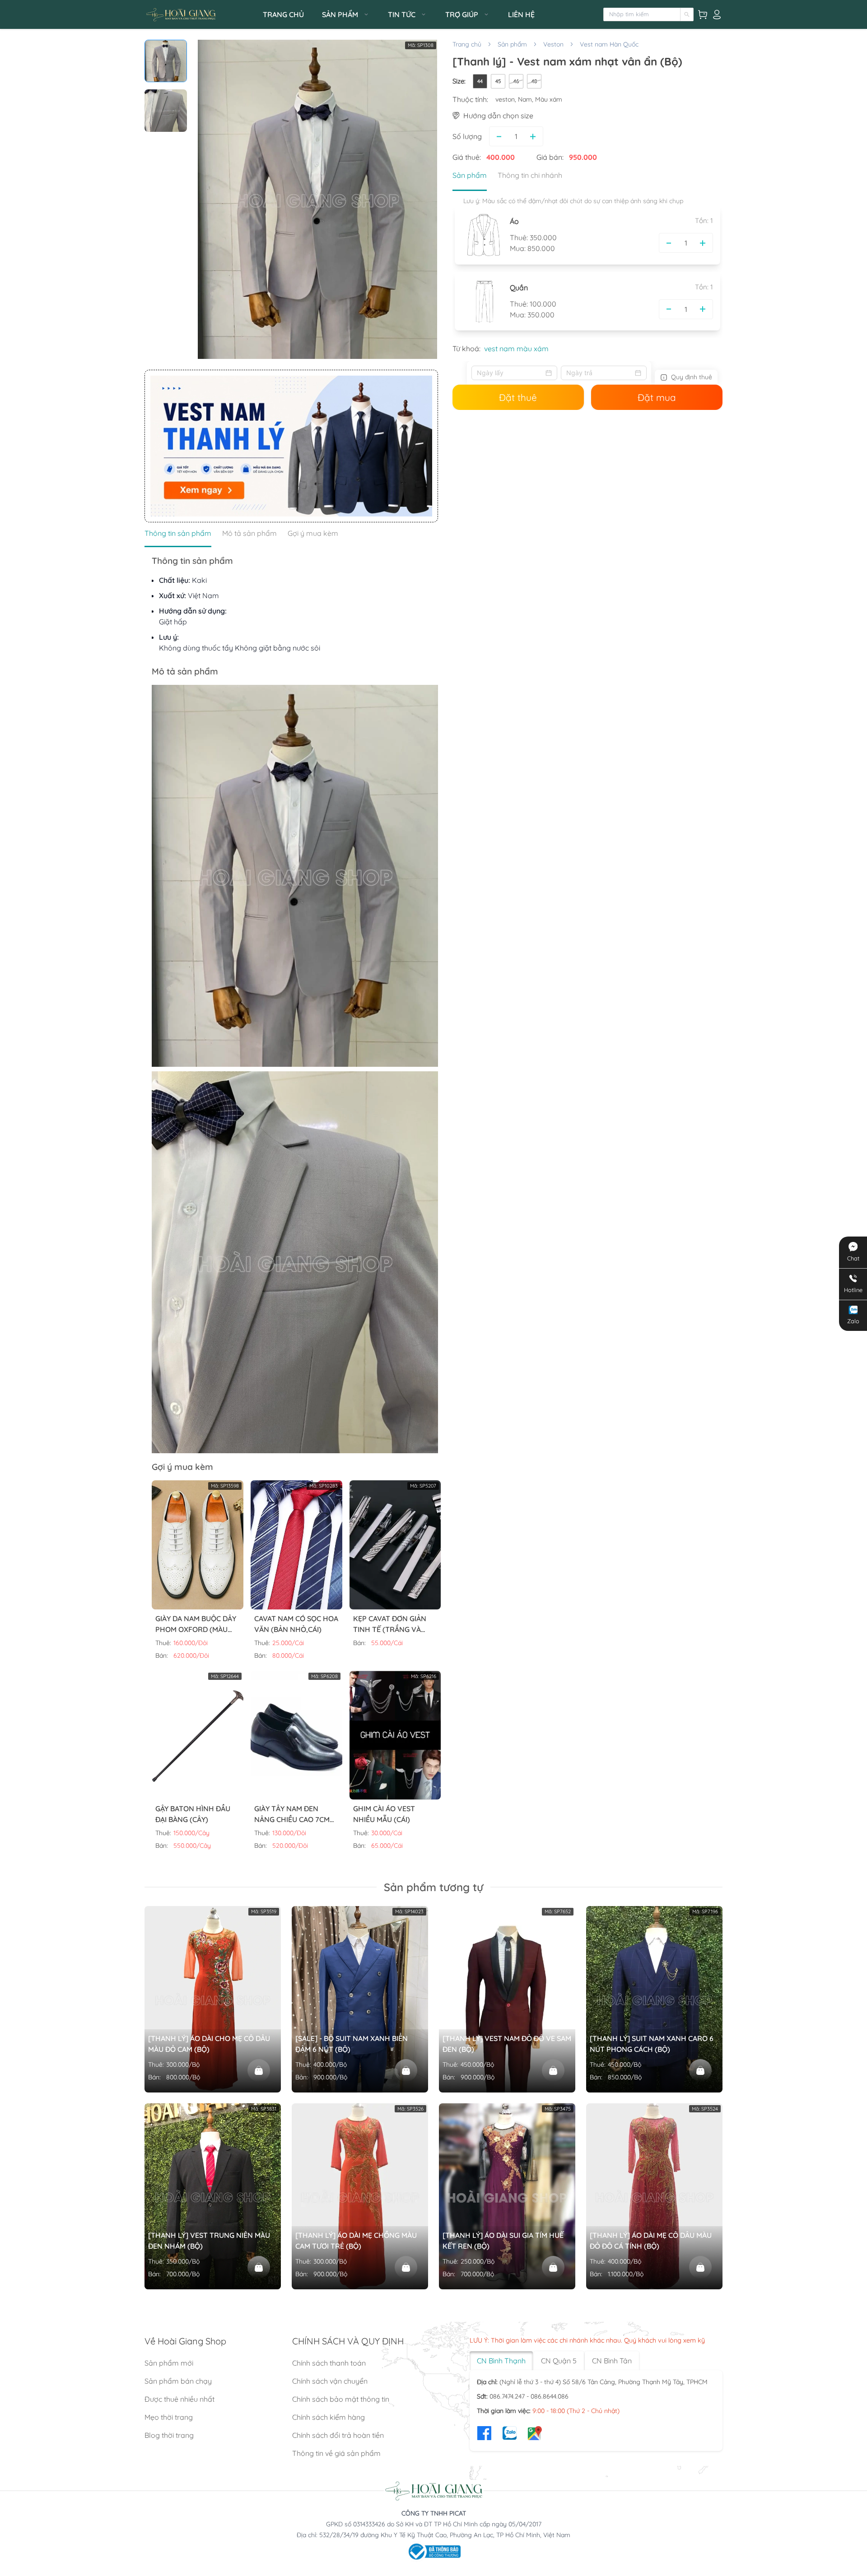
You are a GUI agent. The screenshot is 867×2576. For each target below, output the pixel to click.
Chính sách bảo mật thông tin (341, 2399)
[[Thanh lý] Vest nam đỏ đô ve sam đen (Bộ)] (553, 2070)
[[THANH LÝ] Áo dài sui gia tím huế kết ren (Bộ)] (553, 2267)
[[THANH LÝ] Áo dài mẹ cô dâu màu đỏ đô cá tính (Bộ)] (700, 2267)
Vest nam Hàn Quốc (609, 44)
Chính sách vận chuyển (330, 2381)
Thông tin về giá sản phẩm (336, 2453)
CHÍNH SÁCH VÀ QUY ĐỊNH (348, 2341)
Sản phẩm (512, 44)
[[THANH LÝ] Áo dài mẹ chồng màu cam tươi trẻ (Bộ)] (406, 2267)
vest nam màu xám (516, 349)
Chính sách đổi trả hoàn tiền (338, 2435)
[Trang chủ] (201, 15)
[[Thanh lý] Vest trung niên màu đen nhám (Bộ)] (259, 2267)
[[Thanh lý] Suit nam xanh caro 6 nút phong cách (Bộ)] (700, 2070)
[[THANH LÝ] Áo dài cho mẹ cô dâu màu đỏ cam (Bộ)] (259, 2070)
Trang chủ (467, 44)
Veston (553, 44)
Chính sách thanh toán (329, 2363)
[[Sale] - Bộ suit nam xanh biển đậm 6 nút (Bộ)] (406, 2070)
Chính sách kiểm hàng (329, 2417)
